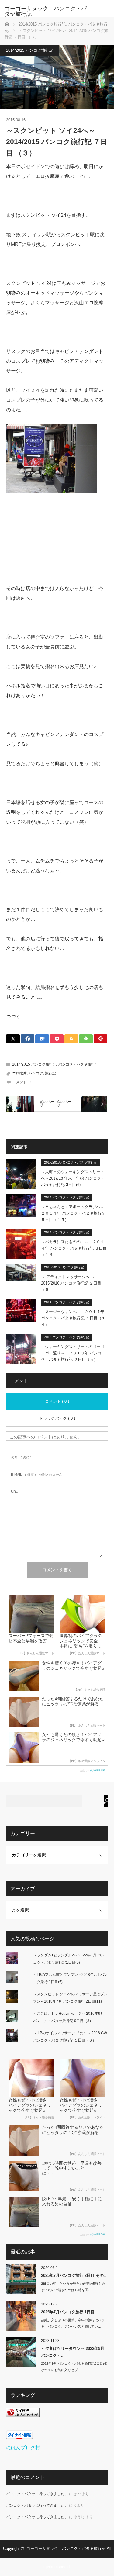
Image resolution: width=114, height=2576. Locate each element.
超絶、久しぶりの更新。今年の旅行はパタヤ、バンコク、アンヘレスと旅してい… (73, 2323)
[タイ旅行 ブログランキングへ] (23, 2415)
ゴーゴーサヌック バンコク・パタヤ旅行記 (46, 11)
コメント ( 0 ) (57, 1401)
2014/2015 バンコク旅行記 (30, 50)
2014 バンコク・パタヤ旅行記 (67, 1197)
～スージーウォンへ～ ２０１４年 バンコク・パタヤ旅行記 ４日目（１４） (73, 1318)
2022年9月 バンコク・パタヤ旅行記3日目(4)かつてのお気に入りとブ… (74, 2367)
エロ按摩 (19, 1073)
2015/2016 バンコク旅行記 (64, 1267)
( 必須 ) (21, 1458)
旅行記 (50, 1073)
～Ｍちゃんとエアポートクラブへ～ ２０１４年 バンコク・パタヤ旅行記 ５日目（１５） (74, 1213)
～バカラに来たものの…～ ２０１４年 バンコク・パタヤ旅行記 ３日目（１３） (74, 1248)
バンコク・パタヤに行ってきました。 (37, 2494)
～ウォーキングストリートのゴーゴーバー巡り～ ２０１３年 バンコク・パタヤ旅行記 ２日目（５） (73, 1353)
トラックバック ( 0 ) (57, 1418)
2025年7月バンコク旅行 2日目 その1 (73, 2275)
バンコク (36, 1073)
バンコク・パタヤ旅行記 (78, 1064)
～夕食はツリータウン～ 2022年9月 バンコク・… (73, 2352)
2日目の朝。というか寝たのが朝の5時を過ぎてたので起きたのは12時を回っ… (73, 2287)
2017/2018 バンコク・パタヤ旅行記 (71, 1162)
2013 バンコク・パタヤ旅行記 (67, 1337)
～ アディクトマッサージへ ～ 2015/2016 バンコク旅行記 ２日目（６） (71, 1283)
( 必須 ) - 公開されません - (38, 1475)
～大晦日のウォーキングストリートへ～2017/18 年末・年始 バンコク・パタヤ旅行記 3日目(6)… (73, 1178)
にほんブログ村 (23, 2448)
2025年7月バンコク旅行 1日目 (68, 2312)
